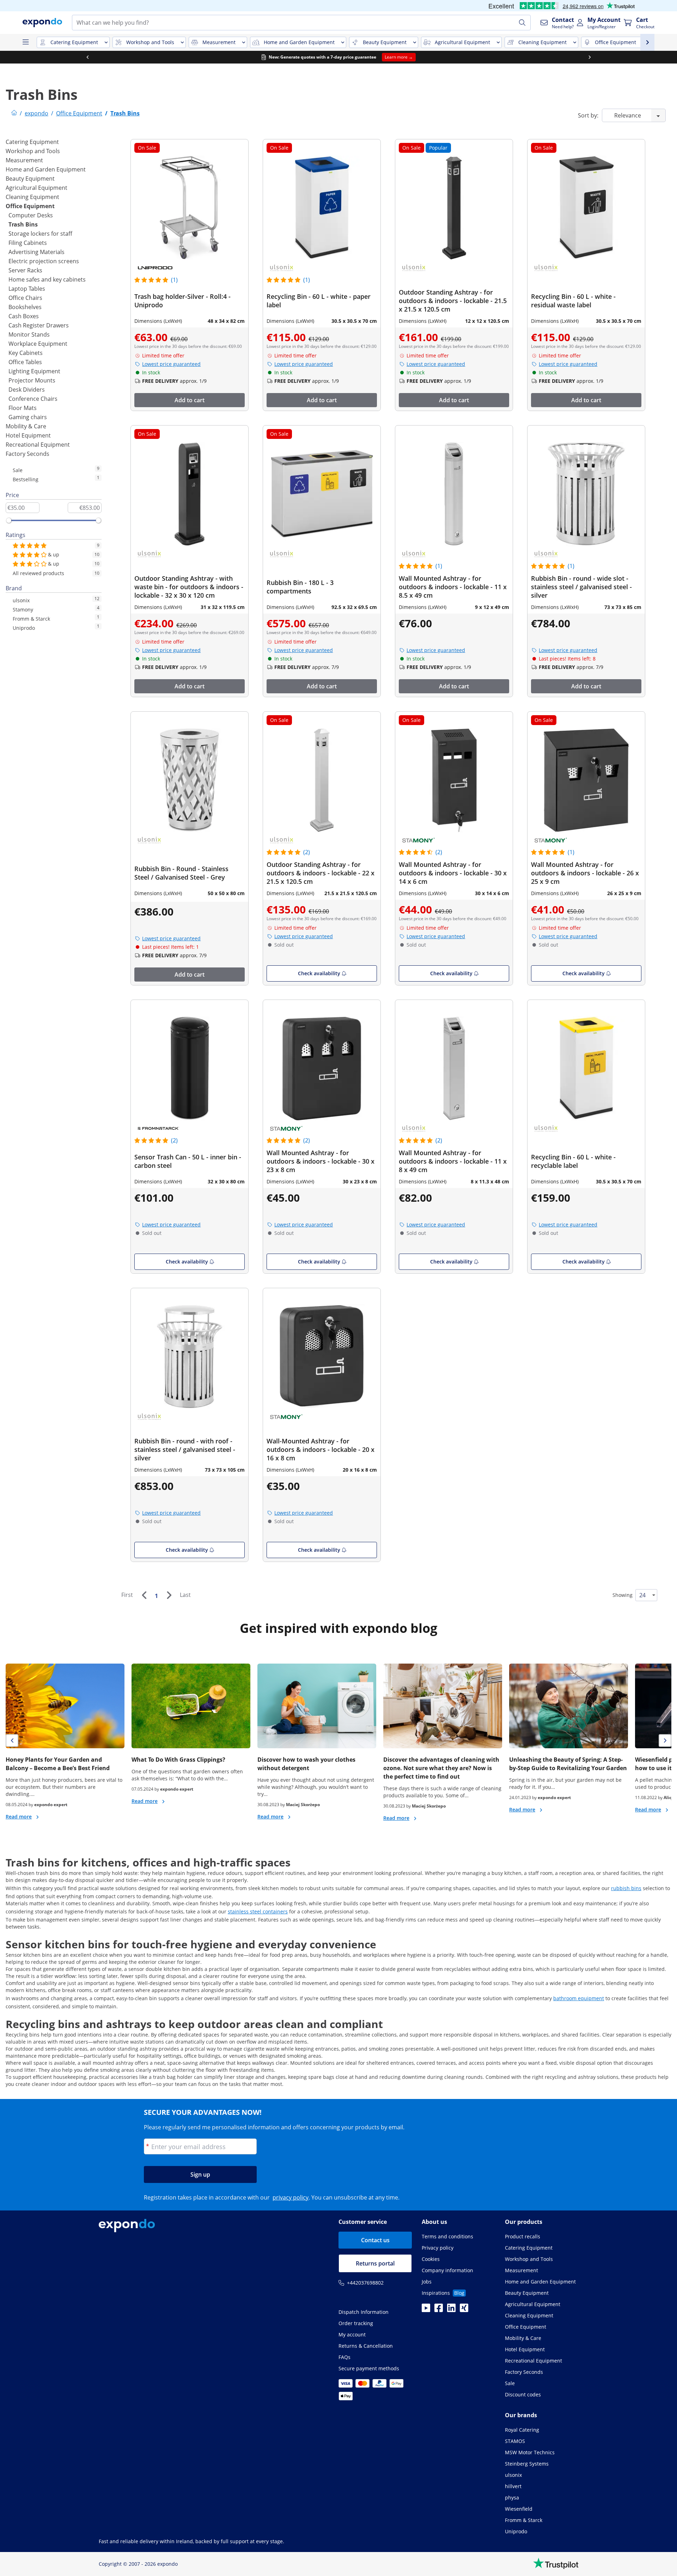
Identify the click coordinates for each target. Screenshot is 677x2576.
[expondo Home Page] (14, 113)
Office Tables (25, 362)
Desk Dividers (27, 390)
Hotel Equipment (28, 435)
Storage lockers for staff (40, 234)
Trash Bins (23, 224)
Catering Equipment (32, 142)
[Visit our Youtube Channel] (426, 2310)
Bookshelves (25, 307)
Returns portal (375, 2263)
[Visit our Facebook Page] (439, 2310)
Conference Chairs (33, 399)
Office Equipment (30, 206)
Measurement (24, 160)
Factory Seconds (28, 454)
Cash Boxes (24, 316)
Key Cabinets (26, 353)
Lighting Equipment (34, 371)
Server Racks (25, 270)
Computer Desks (31, 215)
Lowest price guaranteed (171, 364)
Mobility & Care (26, 426)
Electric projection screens (44, 261)
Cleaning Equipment (32, 197)
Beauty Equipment (30, 179)
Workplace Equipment (38, 344)
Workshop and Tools (33, 151)
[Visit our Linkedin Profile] (451, 2310)
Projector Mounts (32, 380)
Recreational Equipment (38, 445)
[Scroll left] (87, 57)
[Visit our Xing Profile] (464, 2310)
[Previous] (144, 1595)
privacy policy (291, 2197)
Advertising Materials (36, 252)
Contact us (375, 2240)
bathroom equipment (579, 1998)
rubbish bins (626, 1888)
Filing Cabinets (28, 243)
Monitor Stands (29, 334)
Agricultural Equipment (36, 188)
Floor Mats (23, 408)
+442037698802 (365, 2283)
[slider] (9, 520)
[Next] (169, 1595)
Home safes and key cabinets (47, 279)
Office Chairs (25, 298)
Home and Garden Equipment (46, 169)
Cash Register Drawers (39, 325)
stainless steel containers (258, 1911)
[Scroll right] (590, 57)
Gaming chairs (28, 417)
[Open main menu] (25, 42)
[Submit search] (522, 23)
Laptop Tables (27, 289)
